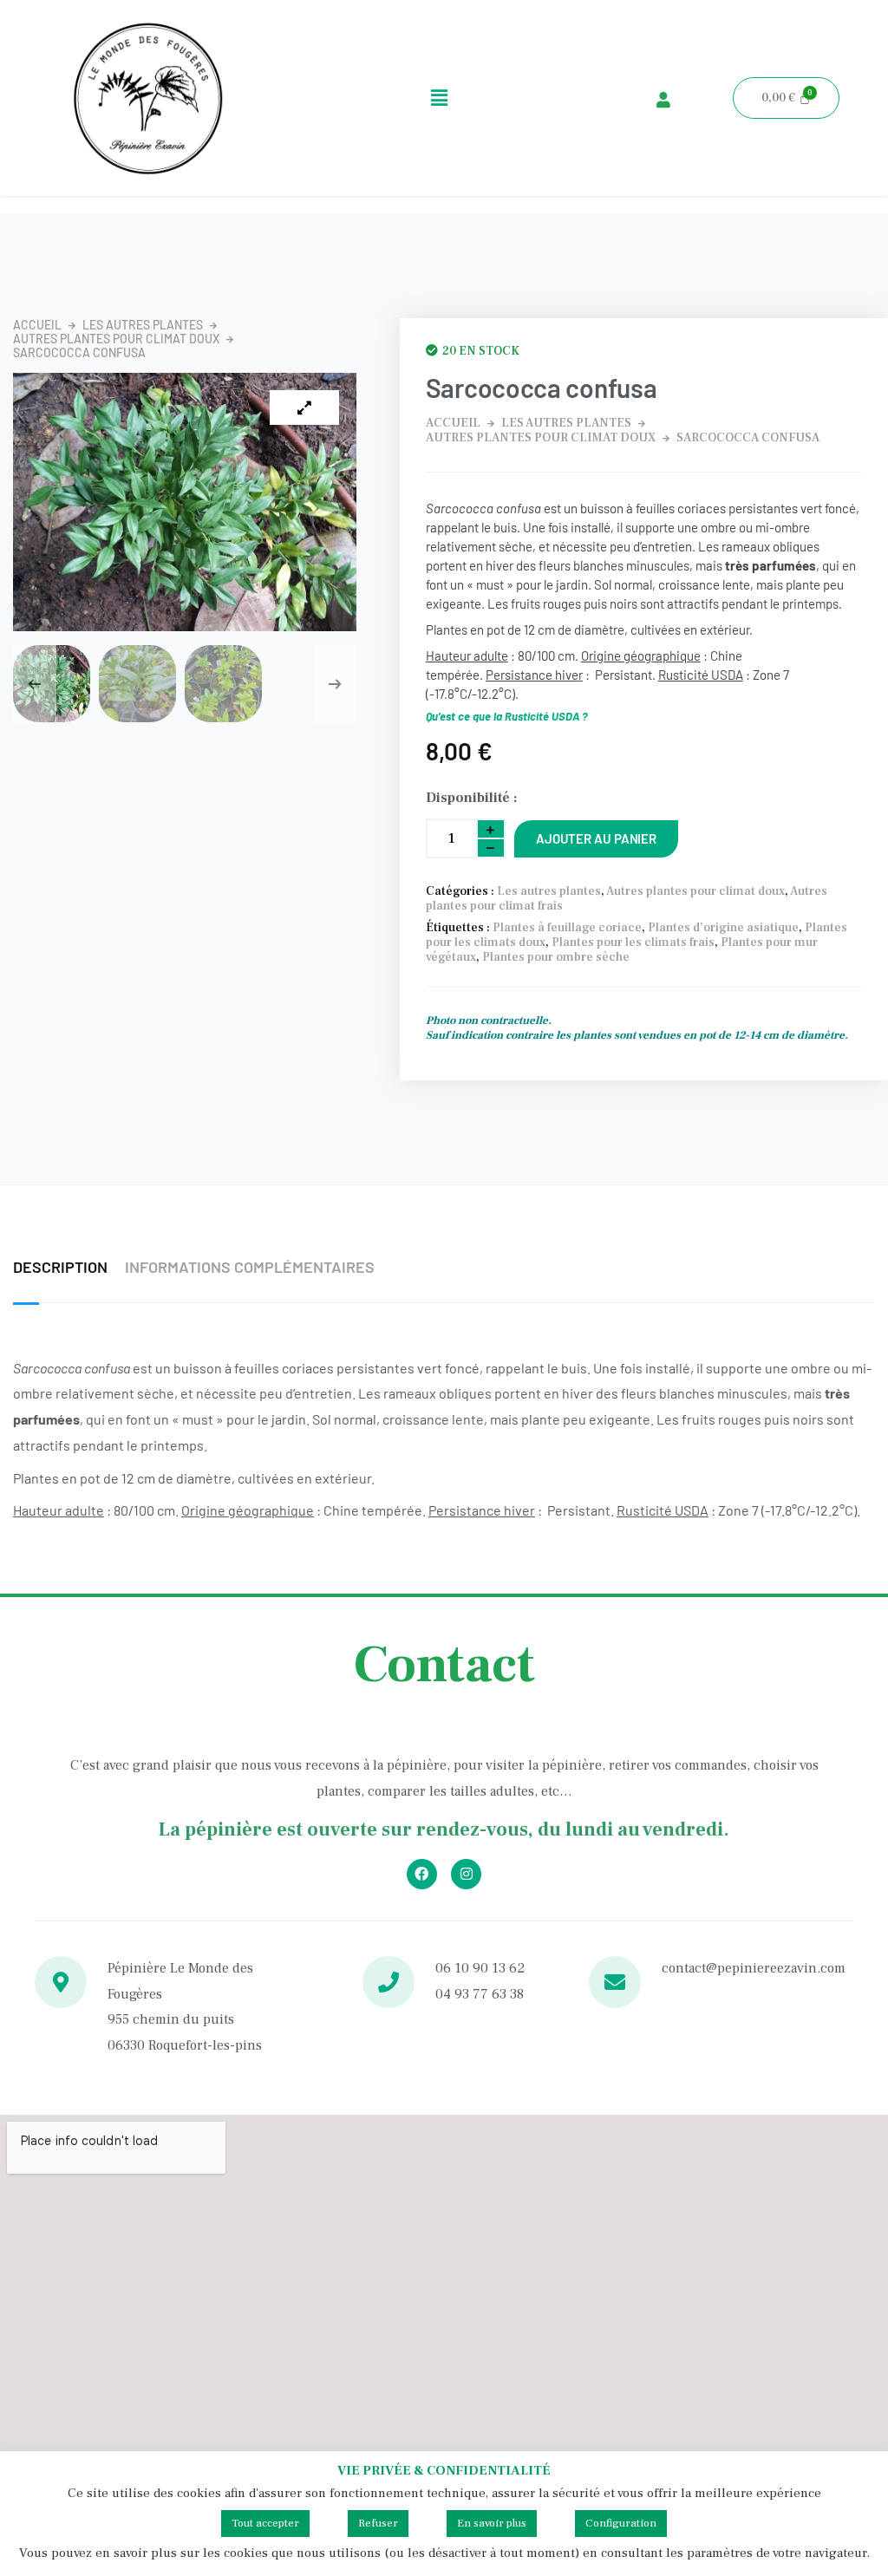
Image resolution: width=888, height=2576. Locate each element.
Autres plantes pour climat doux (116, 339)
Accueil (37, 325)
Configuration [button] (621, 2523)
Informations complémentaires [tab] (250, 1267)
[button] (440, 98)
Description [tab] (60, 1267)
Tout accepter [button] (265, 2523)
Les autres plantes (143, 325)
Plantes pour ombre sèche (556, 957)
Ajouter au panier (596, 838)
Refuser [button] (378, 2523)
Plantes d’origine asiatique (723, 928)
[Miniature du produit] (304, 408)
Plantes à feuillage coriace (567, 928)
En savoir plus (492, 2523)
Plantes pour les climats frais (633, 942)
